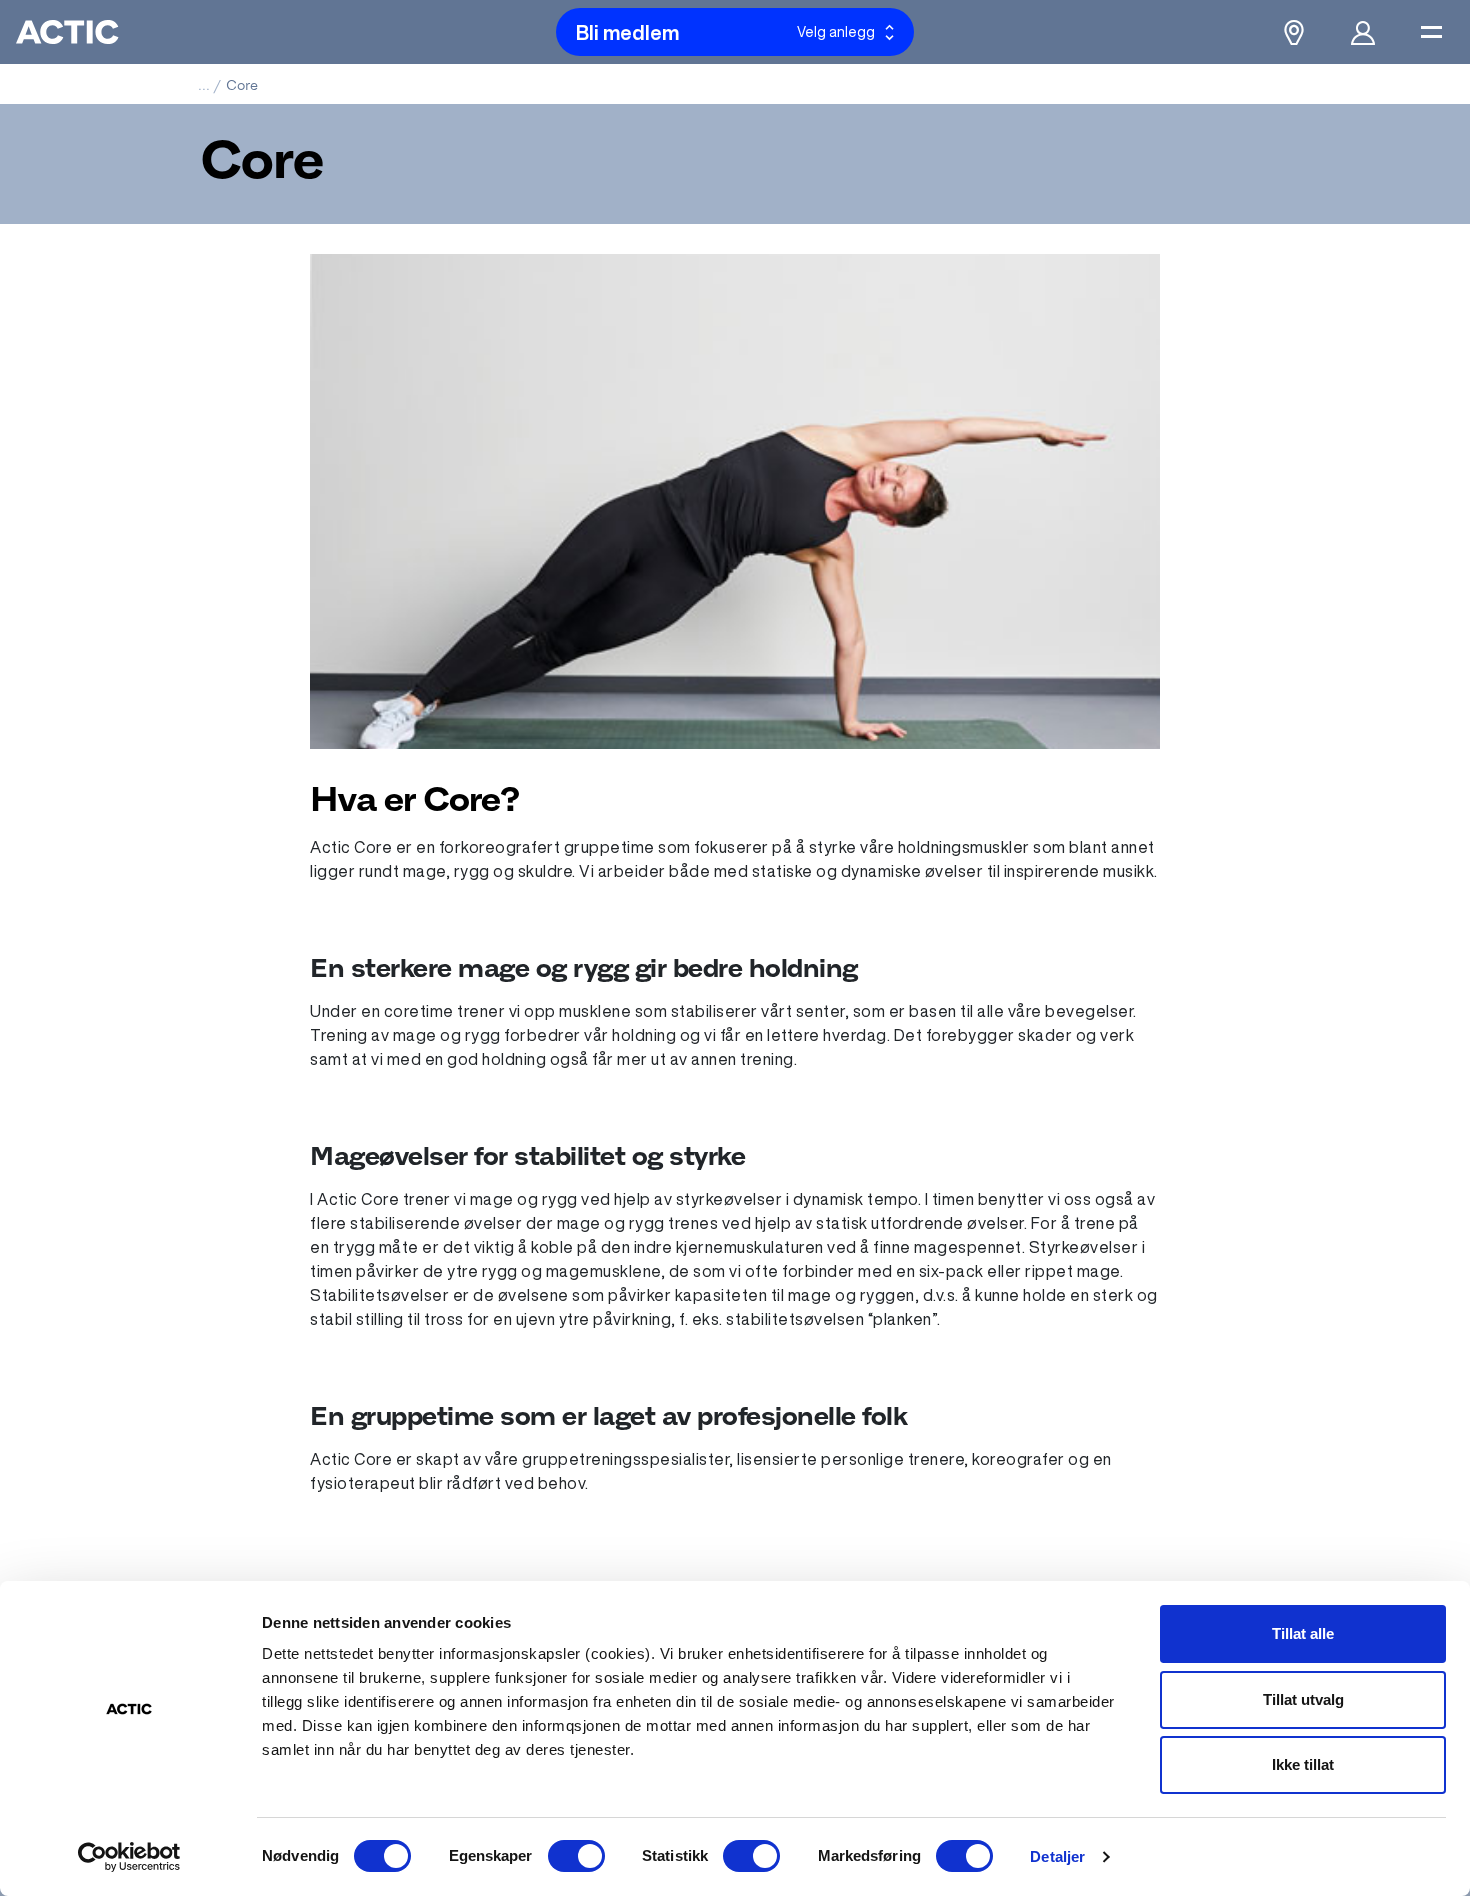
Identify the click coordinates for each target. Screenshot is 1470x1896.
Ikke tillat (1303, 1764)
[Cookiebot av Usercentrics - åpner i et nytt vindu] (129, 1857)
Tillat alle (1303, 1633)
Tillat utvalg (1303, 1699)
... (204, 85)
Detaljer (1057, 1856)
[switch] (576, 1856)
